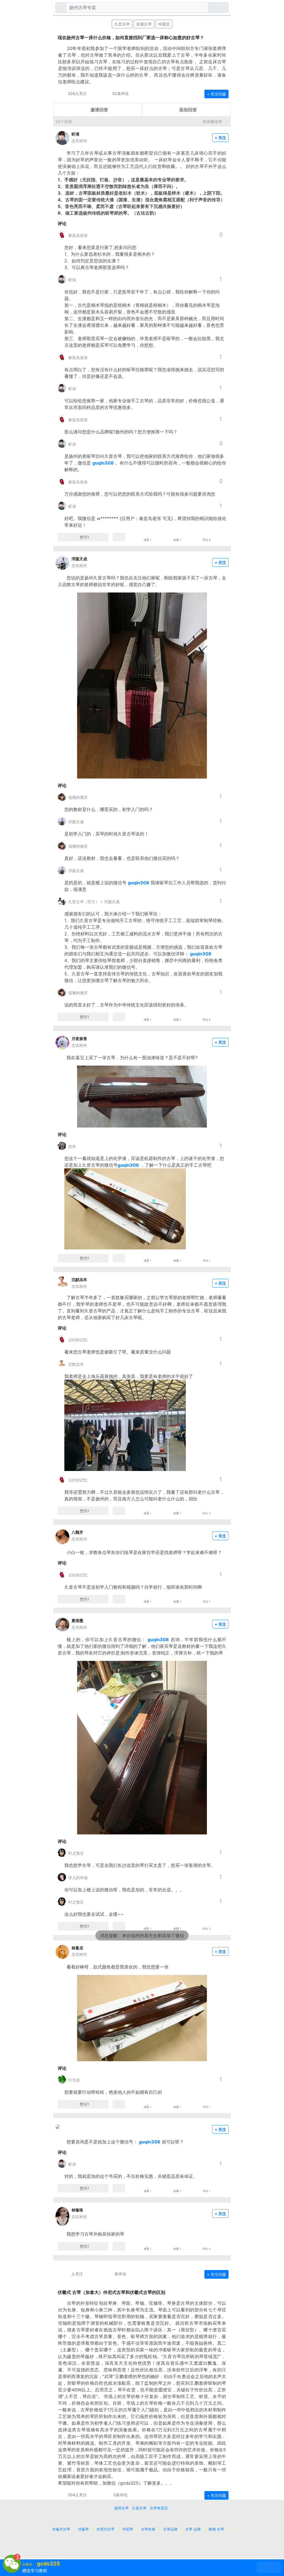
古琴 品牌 (193, 2529)
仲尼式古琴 (106, 2529)
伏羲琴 (83, 2529)
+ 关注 (220, 138)
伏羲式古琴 (61, 2529)
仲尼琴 (128, 2529)
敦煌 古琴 (216, 2529)
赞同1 (84, 537)
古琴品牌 (170, 2529)
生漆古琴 (144, 24)
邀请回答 (99, 110)
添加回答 (188, 110)
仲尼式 (164, 24)
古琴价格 (148, 2529)
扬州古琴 (121, 2508)
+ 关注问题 (216, 94)
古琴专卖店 (159, 2508)
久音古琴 (122, 24)
